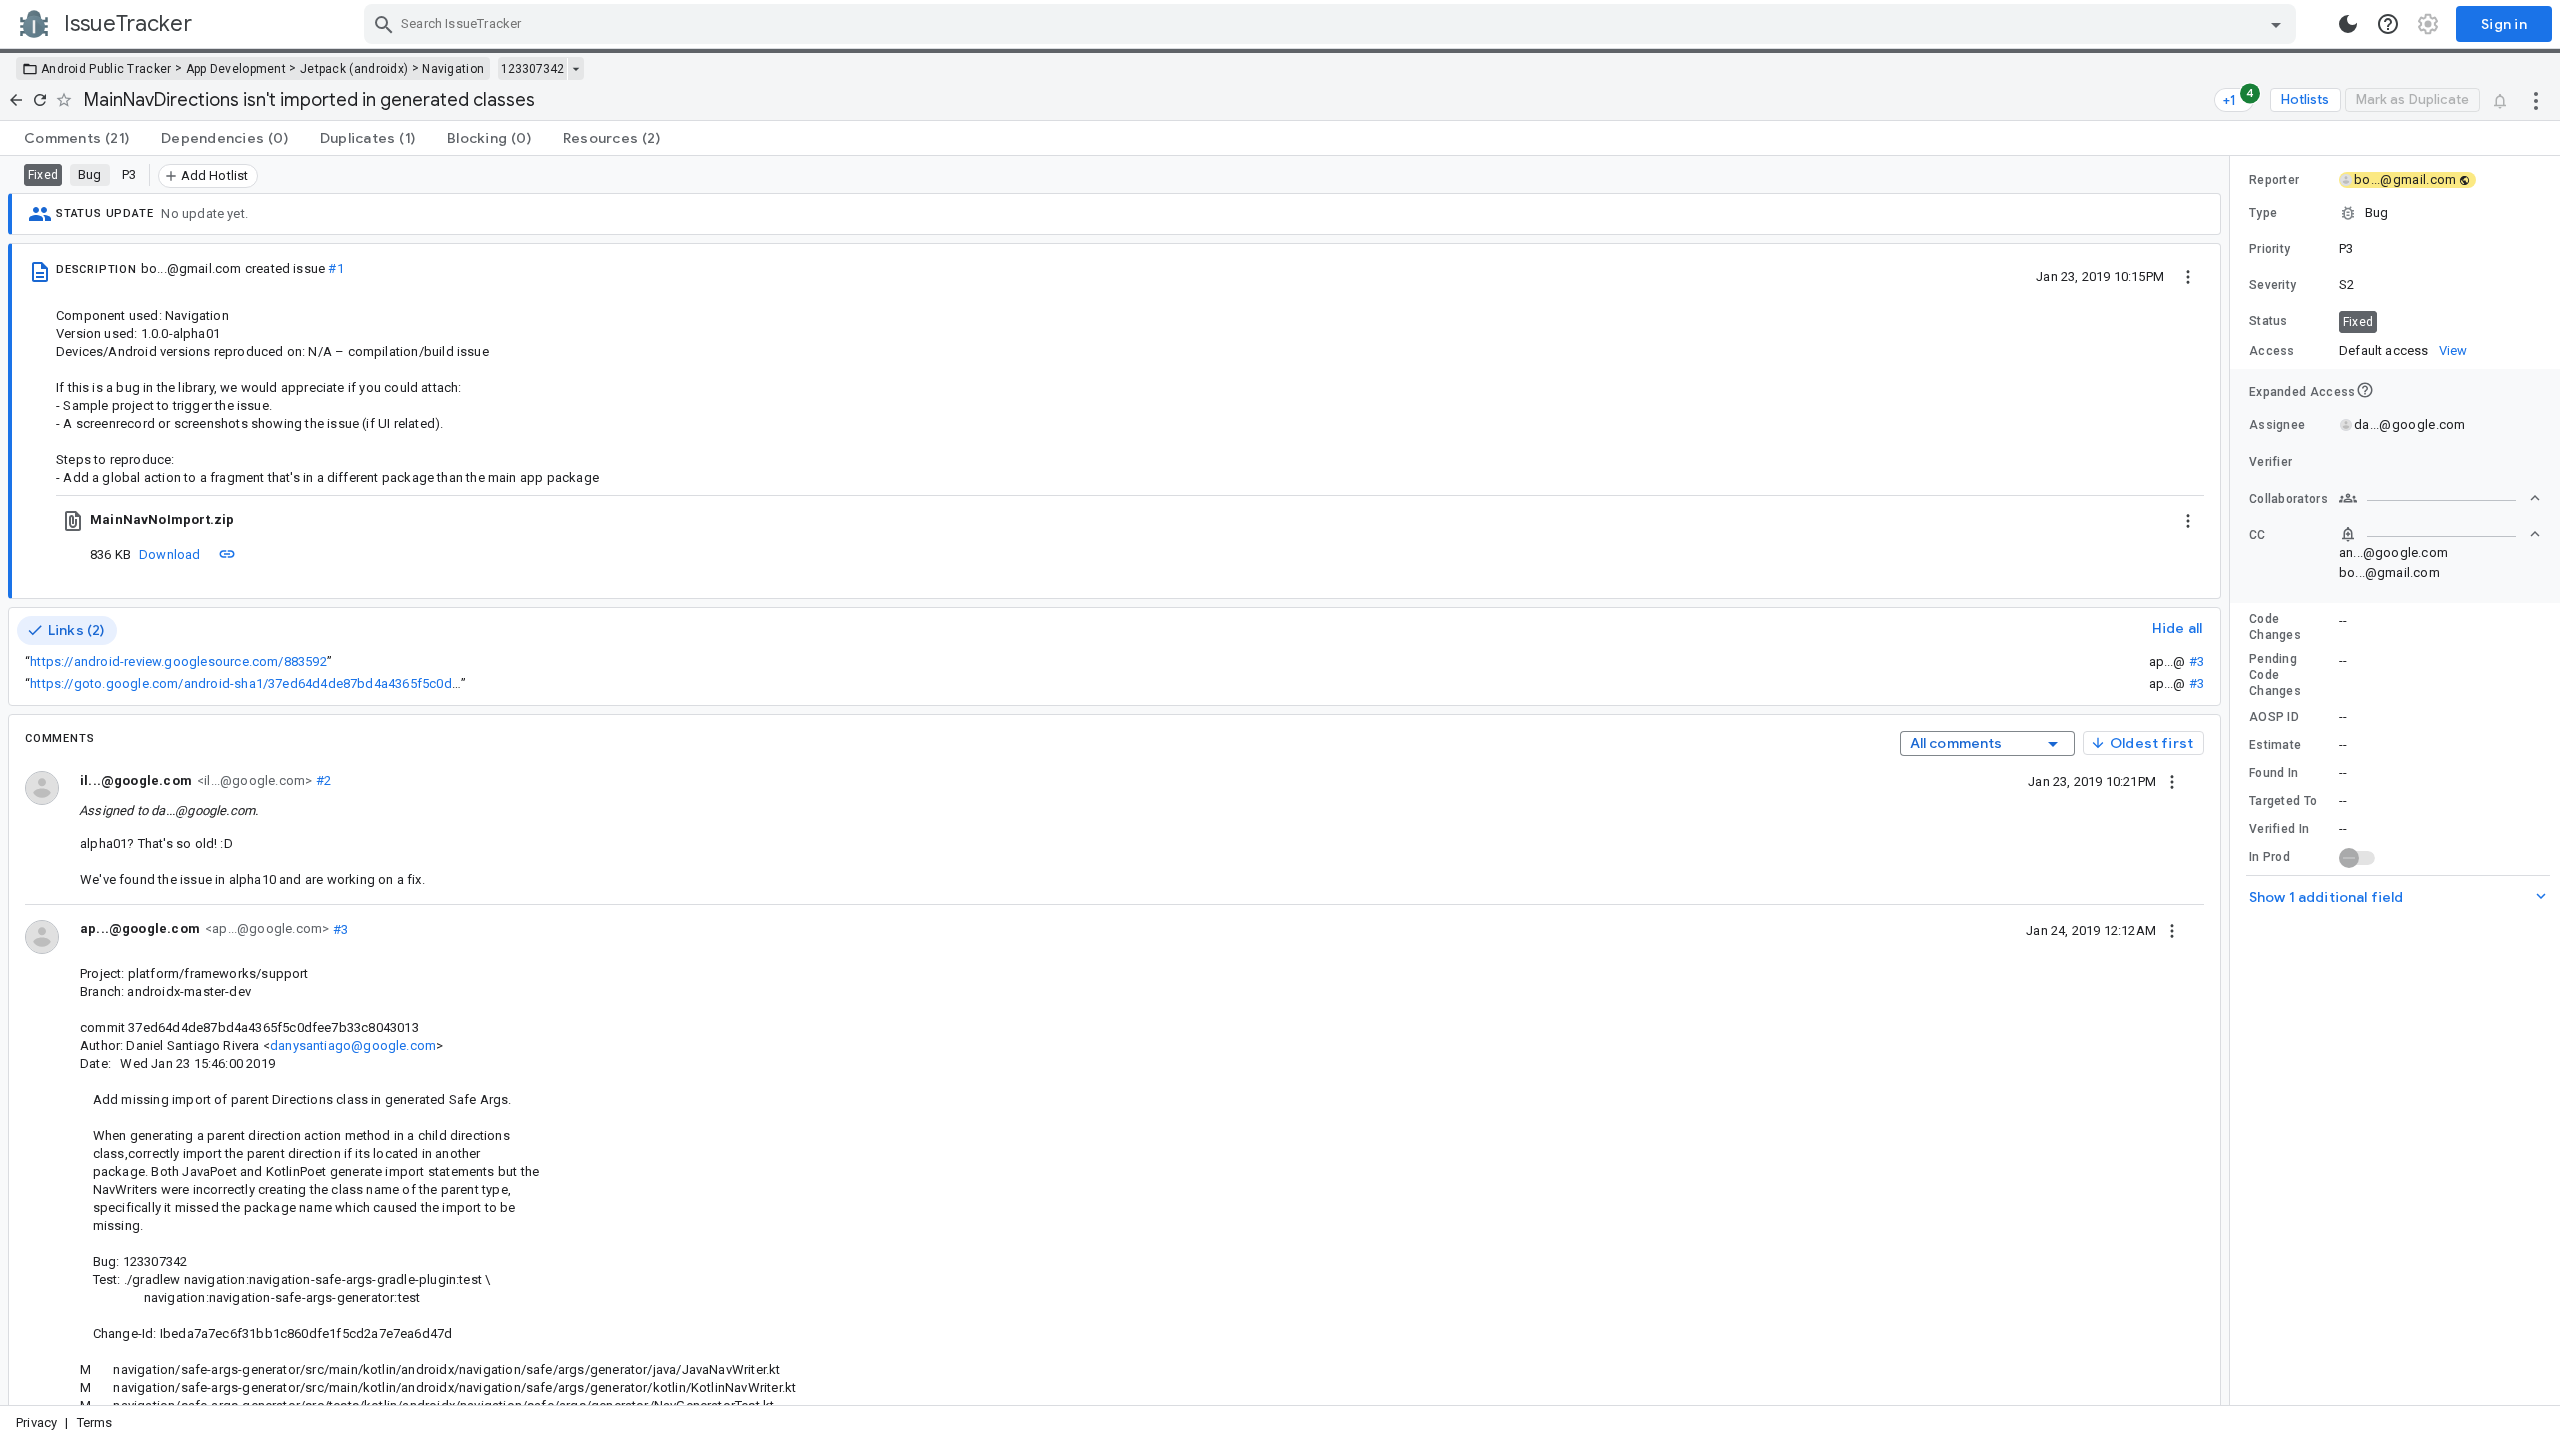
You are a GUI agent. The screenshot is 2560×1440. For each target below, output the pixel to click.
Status (2268, 321)
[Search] (384, 24)
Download (170, 554)
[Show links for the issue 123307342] (575, 69)
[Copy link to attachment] (227, 554)
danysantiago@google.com (353, 1045)
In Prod (2269, 857)
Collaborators (2288, 499)
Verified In (2279, 829)
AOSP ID (2274, 717)
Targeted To (2283, 801)
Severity (2272, 285)
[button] (2395, 213)
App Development (236, 69)
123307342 (532, 69)
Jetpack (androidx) (354, 69)
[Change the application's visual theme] (2348, 24)
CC (2257, 535)
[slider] (2233, 780)
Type (2263, 213)
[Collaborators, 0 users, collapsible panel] (2440, 498)
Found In (2273, 773)
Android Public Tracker (106, 69)
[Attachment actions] (2188, 520)
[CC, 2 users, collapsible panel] (2440, 534)
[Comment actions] (2172, 781)
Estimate (2275, 745)
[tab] (76, 138)
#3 (2196, 661)
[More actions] (2536, 100)
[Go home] (16, 100)
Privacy (36, 1422)
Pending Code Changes (2275, 675)
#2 (321, 780)
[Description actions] (2188, 276)
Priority (2269, 249)
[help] (2388, 24)
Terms (95, 1422)
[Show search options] (2276, 24)
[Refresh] (40, 100)
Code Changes (2275, 627)
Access (2272, 351)
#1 (335, 268)
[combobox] (1332, 24)
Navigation (453, 69)
